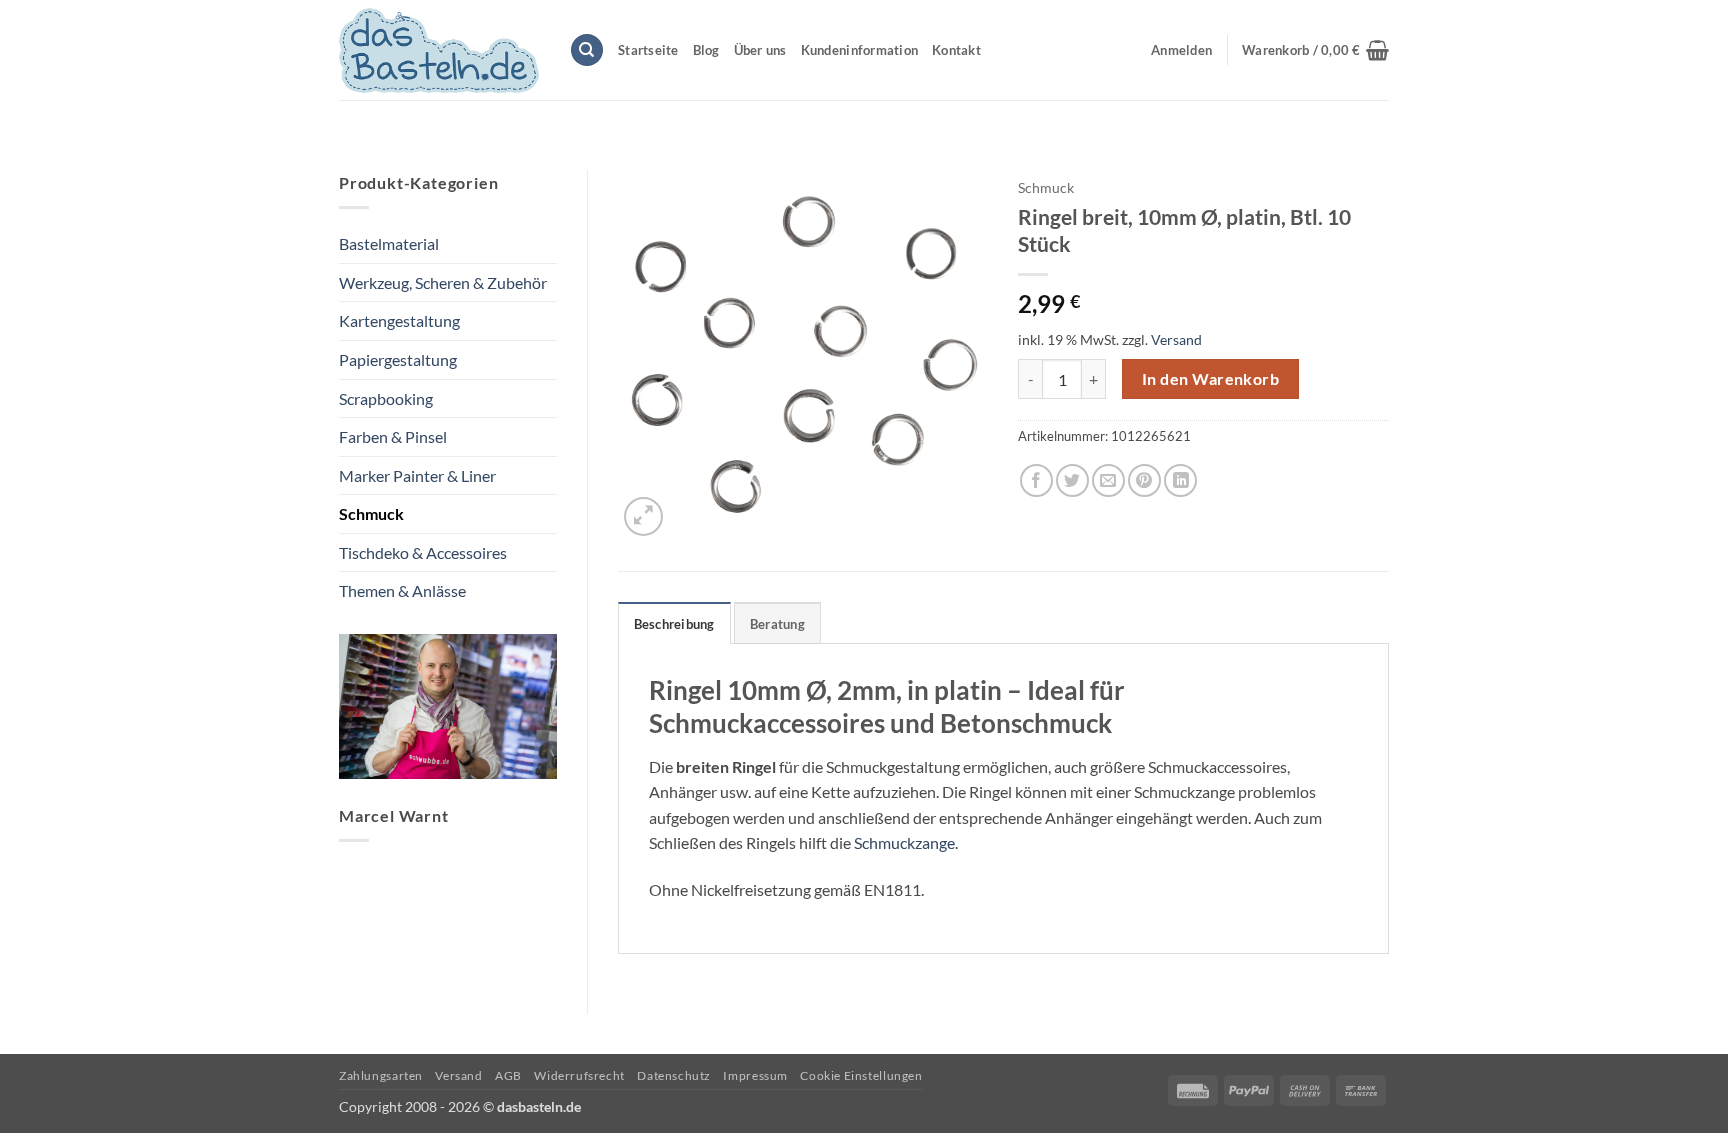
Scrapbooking (386, 398)
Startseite (648, 50)
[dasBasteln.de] (439, 50)
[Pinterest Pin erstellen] (1144, 480)
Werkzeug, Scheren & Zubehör (443, 282)
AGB (508, 1075)
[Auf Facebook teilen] (1036, 480)
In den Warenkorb (1210, 379)
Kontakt (956, 50)
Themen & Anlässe (402, 590)
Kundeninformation (859, 50)
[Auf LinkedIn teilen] (1180, 480)
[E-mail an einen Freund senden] (1108, 480)
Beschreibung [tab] (674, 624)
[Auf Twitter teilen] (1072, 480)
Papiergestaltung (398, 359)
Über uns (760, 50)
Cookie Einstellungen (861, 1075)
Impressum (755, 1075)
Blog (706, 50)
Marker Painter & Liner (417, 475)
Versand (1176, 339)
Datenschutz (674, 1075)
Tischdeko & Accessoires (423, 552)
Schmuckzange (904, 842)
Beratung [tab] (777, 624)
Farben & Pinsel (393, 436)
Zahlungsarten (381, 1075)
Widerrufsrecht (579, 1075)
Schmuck (371, 513)
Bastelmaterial (389, 243)
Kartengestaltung (399, 320)
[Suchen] (587, 50)
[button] (1315, 50)
